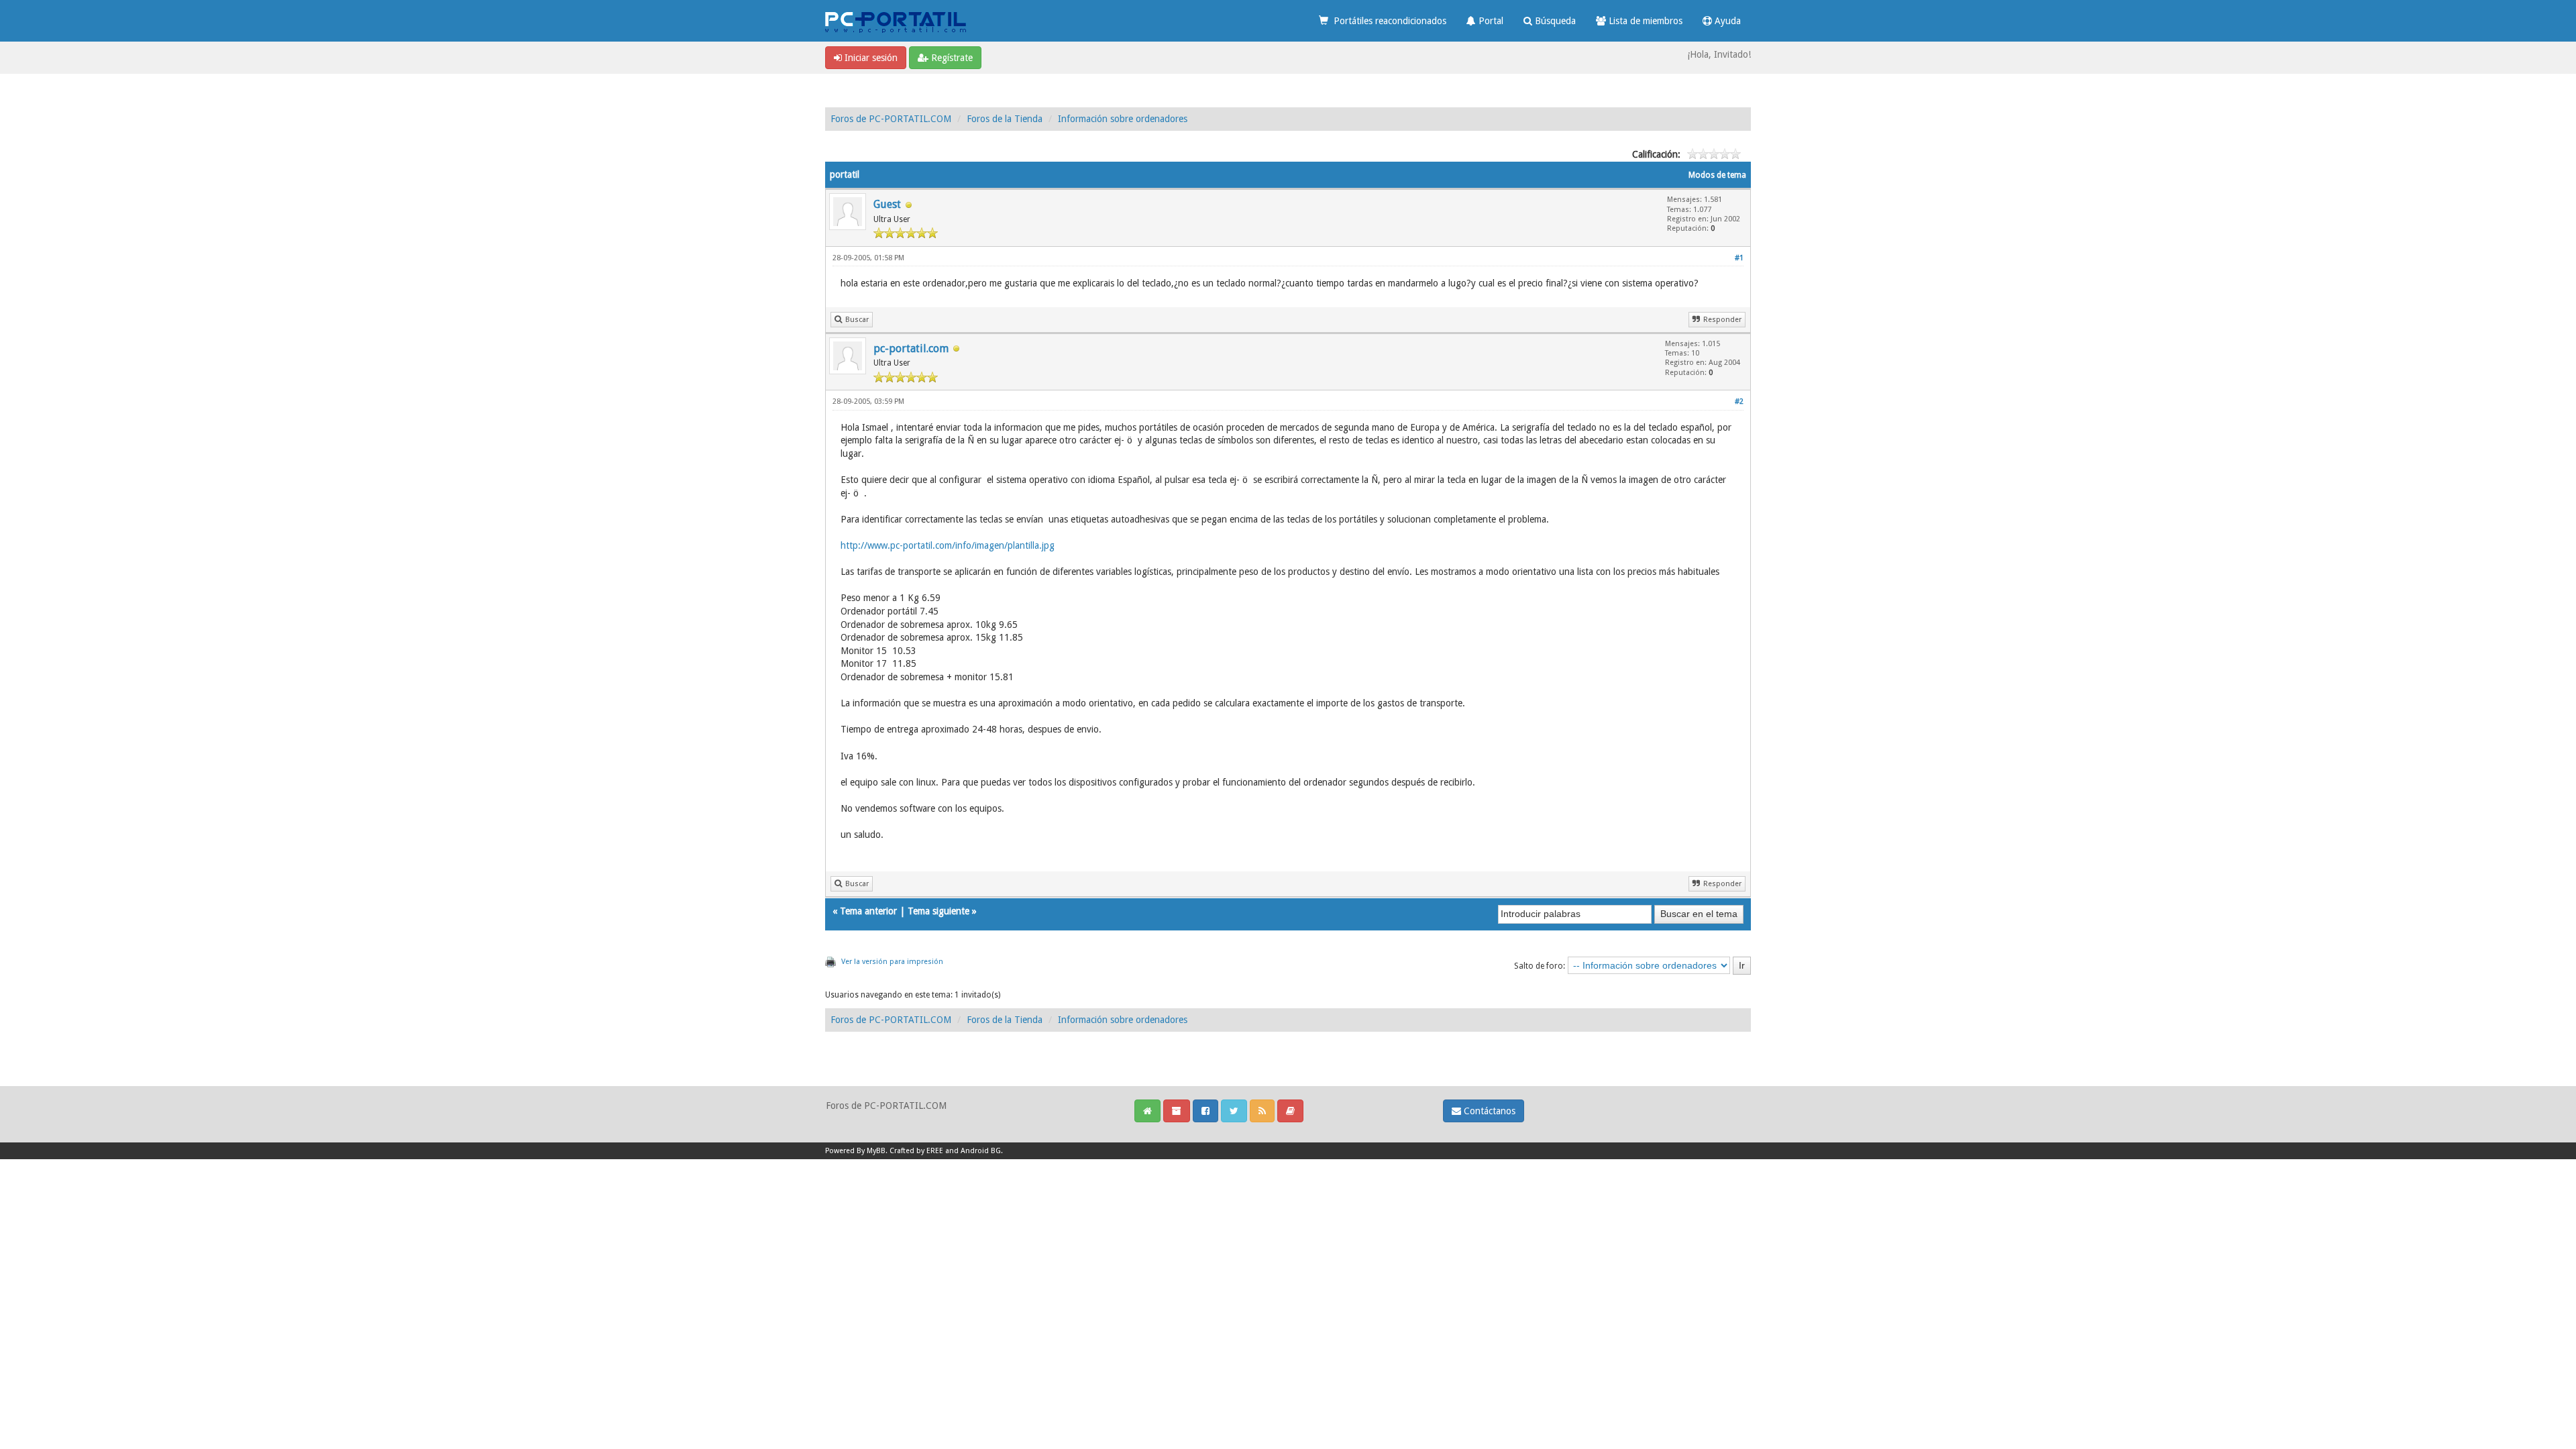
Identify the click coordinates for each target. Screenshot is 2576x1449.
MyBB (876, 1151)
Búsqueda (1554, 21)
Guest (887, 204)
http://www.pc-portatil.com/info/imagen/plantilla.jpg (948, 545)
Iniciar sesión (870, 58)
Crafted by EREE (916, 1151)
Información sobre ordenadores (1123, 119)
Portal (1490, 21)
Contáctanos (1488, 1111)
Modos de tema (1717, 175)
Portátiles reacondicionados (1387, 21)
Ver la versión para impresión (892, 962)
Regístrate (951, 58)
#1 (1739, 258)
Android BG (981, 1151)
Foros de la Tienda (1005, 119)
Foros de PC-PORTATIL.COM (891, 119)
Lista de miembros (1644, 21)
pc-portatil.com (911, 348)
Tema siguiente (938, 911)
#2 (1739, 401)
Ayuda (1726, 21)
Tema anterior (868, 911)
